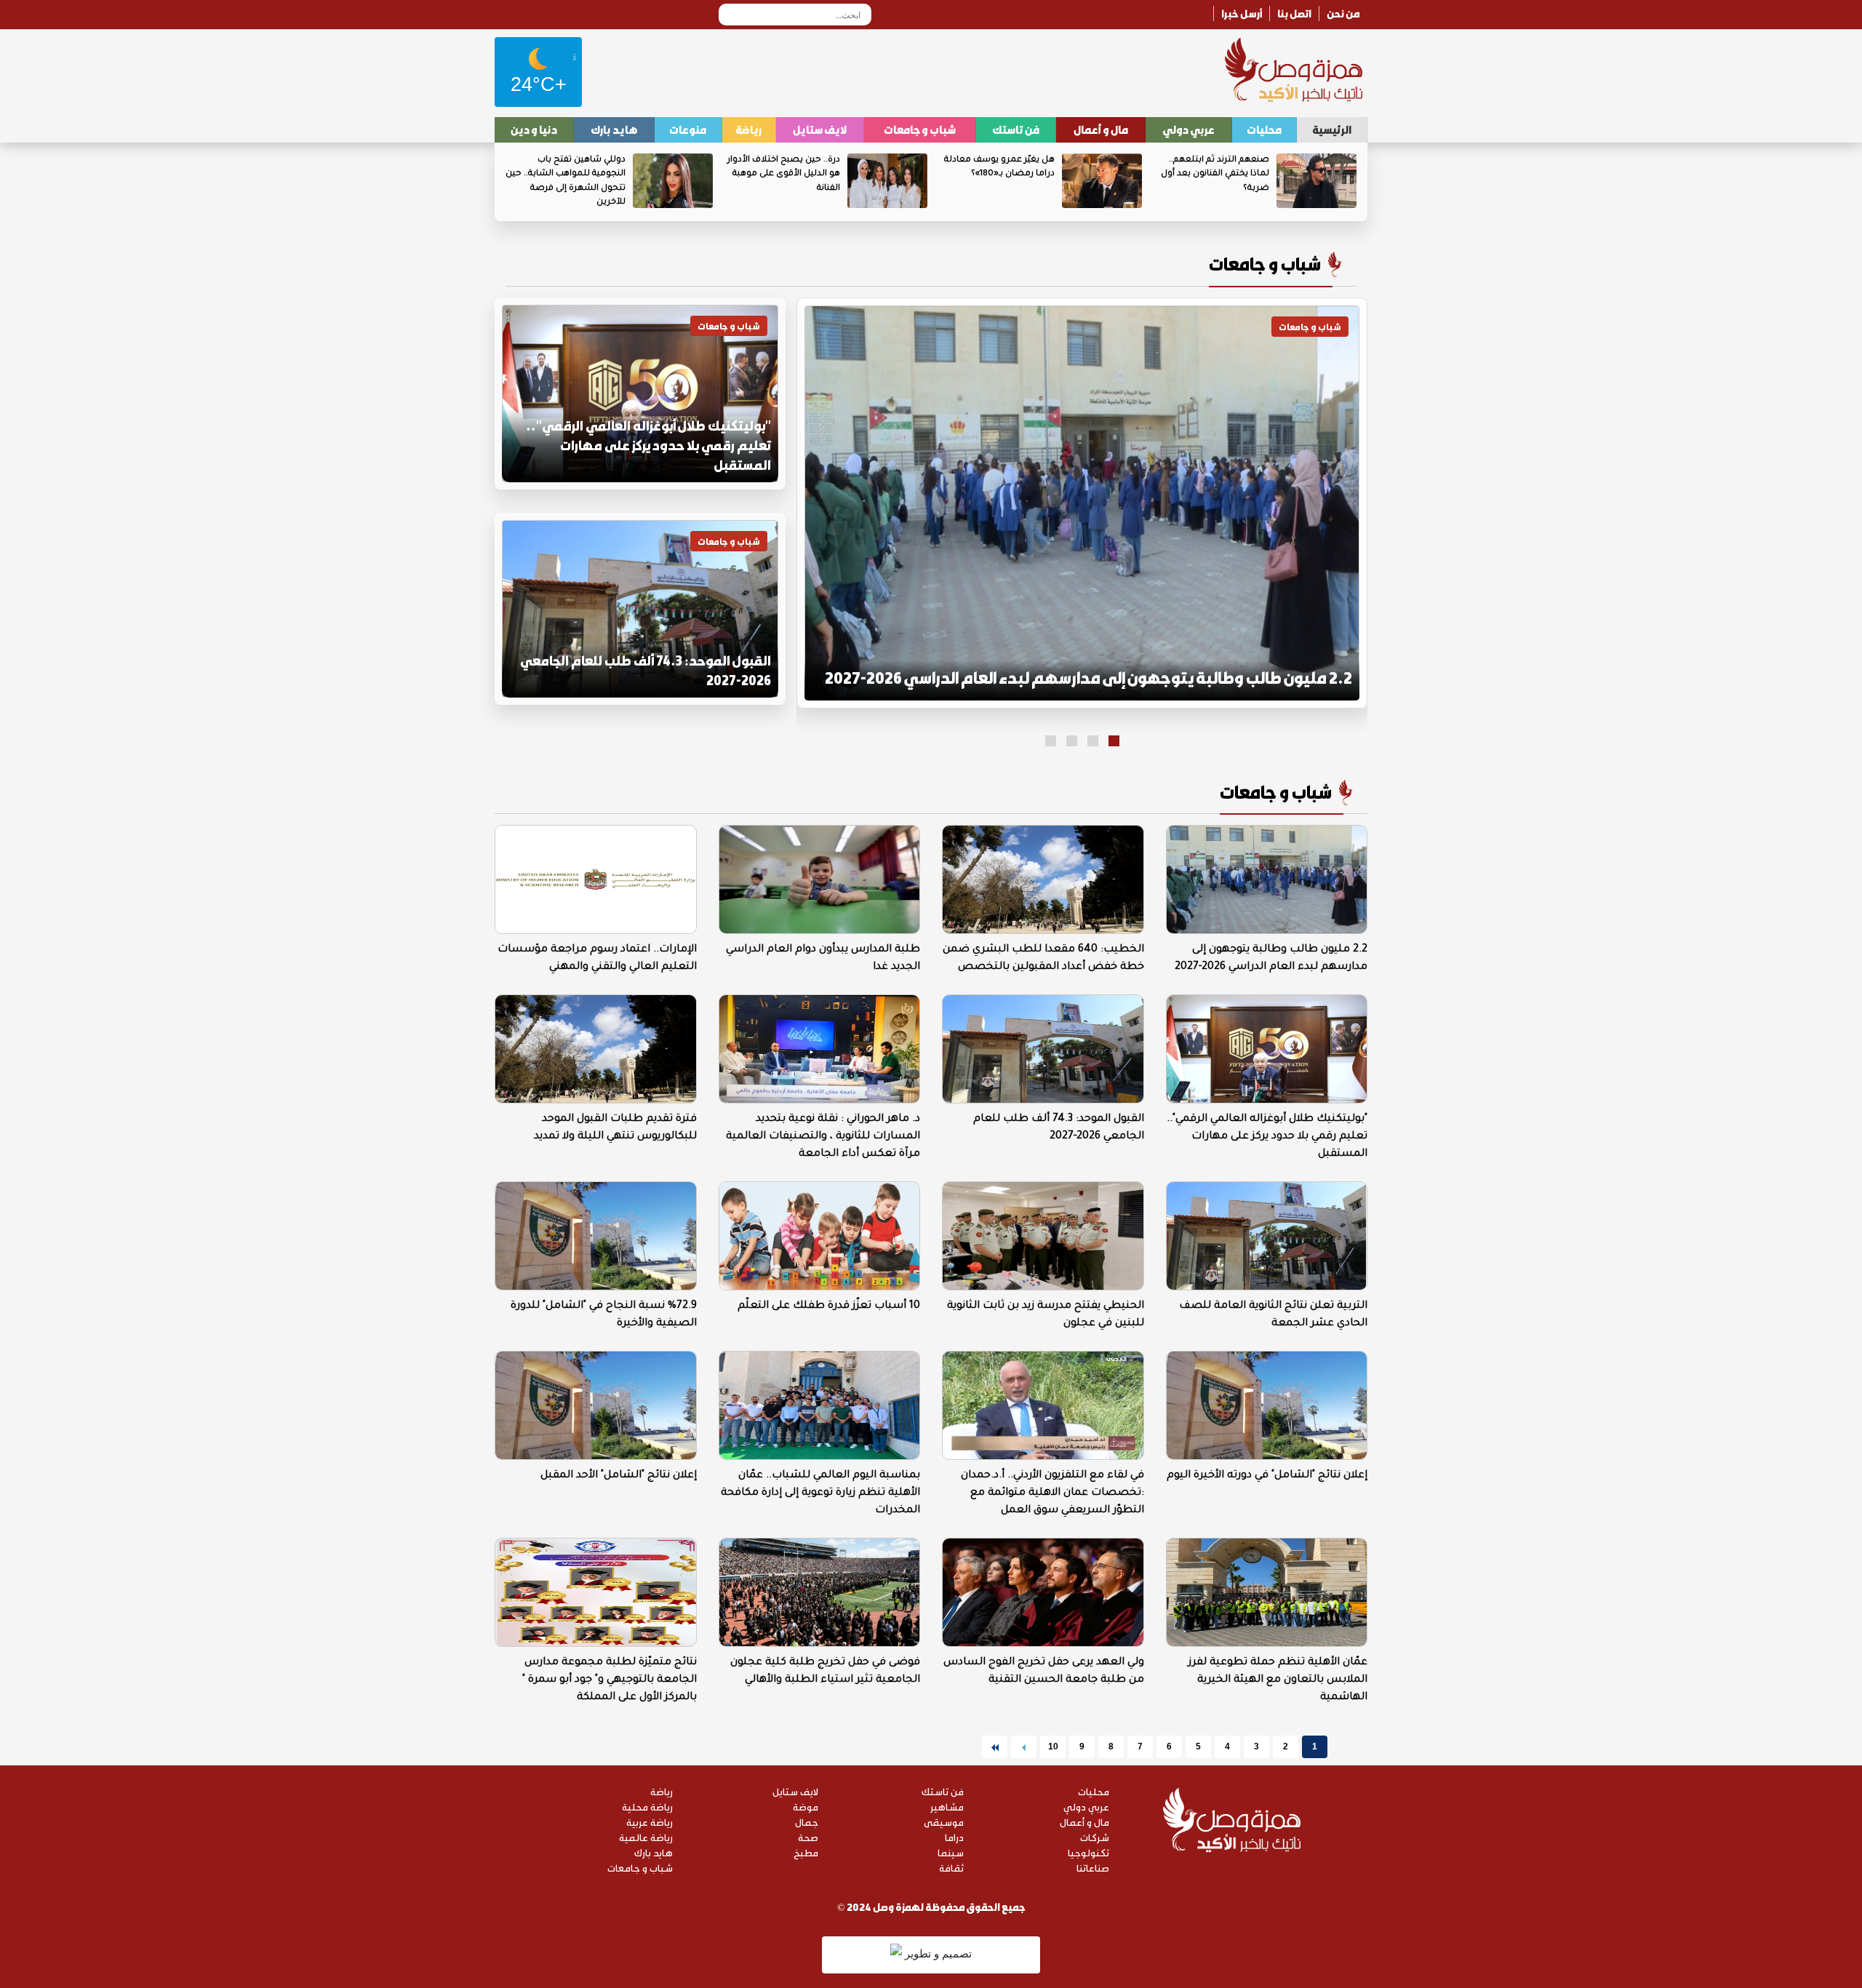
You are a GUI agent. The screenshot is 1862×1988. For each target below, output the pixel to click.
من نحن (1343, 13)
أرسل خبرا (1242, 13)
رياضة (748, 129)
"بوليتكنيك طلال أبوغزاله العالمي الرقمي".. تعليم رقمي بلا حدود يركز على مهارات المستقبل (648, 445)
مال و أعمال (1101, 129)
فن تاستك (1016, 129)
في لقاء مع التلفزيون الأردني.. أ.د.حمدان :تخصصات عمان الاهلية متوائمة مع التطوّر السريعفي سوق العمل (1052, 1493)
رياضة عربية (650, 1822)
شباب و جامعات (920, 129)
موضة (806, 1807)
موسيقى (944, 1822)
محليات (1264, 129)
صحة (808, 1837)
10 (1053, 1747)
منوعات (688, 129)
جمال (807, 1822)
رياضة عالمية (646, 1837)
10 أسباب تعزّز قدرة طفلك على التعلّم (829, 1306)
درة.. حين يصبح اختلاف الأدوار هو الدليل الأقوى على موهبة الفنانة (784, 175)
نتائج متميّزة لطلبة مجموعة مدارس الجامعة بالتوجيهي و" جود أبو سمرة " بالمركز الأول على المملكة (610, 1680)
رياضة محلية (647, 1807)
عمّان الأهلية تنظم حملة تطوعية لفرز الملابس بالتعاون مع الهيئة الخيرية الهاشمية (1278, 1680)
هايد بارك (614, 129)
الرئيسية (1332, 129)
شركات (1095, 1837)
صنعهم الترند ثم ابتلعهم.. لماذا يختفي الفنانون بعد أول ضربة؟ (1215, 175)
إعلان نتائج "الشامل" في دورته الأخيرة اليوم (1267, 1476)
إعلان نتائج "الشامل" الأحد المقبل (619, 1476)
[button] (1114, 741)
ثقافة (951, 1868)
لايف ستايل (820, 129)
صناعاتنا (1093, 1868)
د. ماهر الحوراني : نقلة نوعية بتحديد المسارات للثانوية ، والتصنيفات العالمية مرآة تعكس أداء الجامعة (823, 1137)
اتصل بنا (1294, 13)
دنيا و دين (534, 129)
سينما (951, 1852)
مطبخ (806, 1852)
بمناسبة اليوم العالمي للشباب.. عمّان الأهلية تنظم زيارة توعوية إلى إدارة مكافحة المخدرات (820, 1493)
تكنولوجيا (1088, 1852)
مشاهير (947, 1807)
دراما (954, 1837)
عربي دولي (1188, 129)
